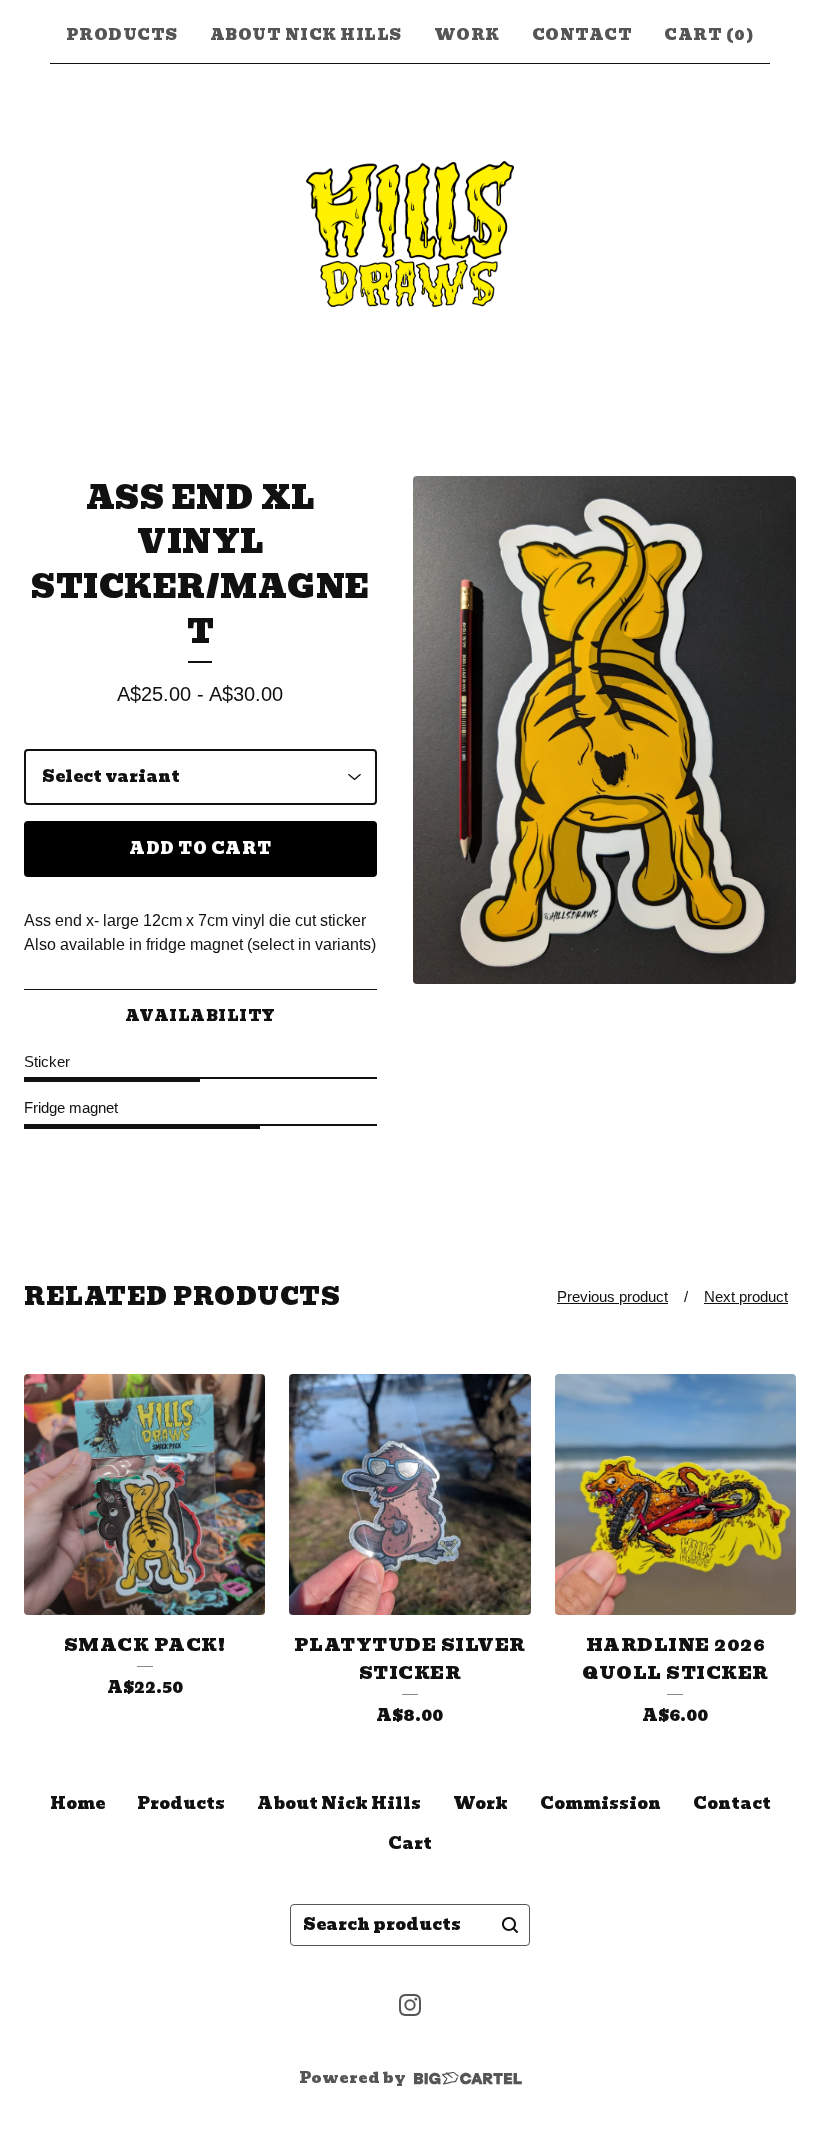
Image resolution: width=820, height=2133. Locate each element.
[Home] (410, 234)
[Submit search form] (510, 1925)
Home (77, 1803)
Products (122, 35)
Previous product (612, 1296)
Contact (582, 35)
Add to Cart (200, 848)
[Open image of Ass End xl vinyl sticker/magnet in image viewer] (604, 730)
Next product (746, 1296)
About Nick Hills (306, 35)
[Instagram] (410, 2005)
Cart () (709, 35)
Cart (410, 1843)
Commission (600, 1803)
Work (467, 35)
